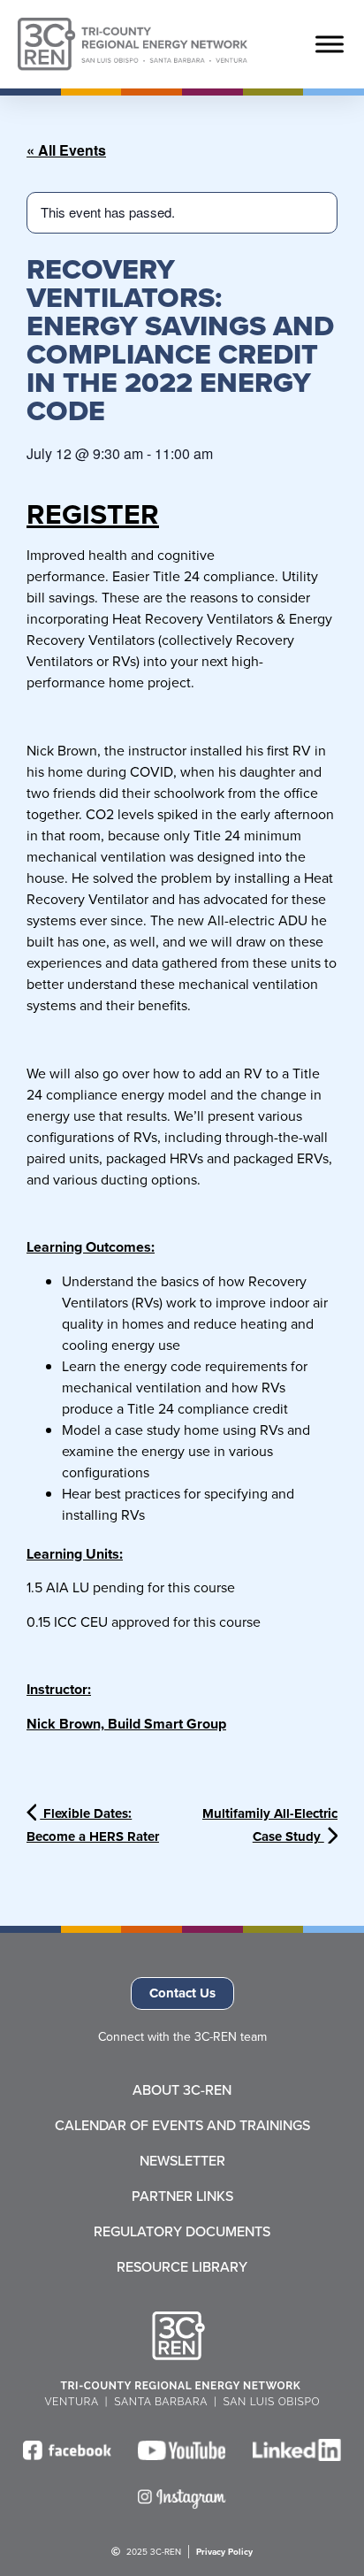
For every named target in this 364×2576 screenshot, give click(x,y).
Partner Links (182, 2196)
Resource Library (182, 2267)
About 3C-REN (182, 2090)
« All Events (66, 150)
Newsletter (182, 2161)
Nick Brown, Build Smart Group (126, 1724)
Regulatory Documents (182, 2232)
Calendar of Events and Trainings (182, 2126)
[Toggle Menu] (330, 44)
